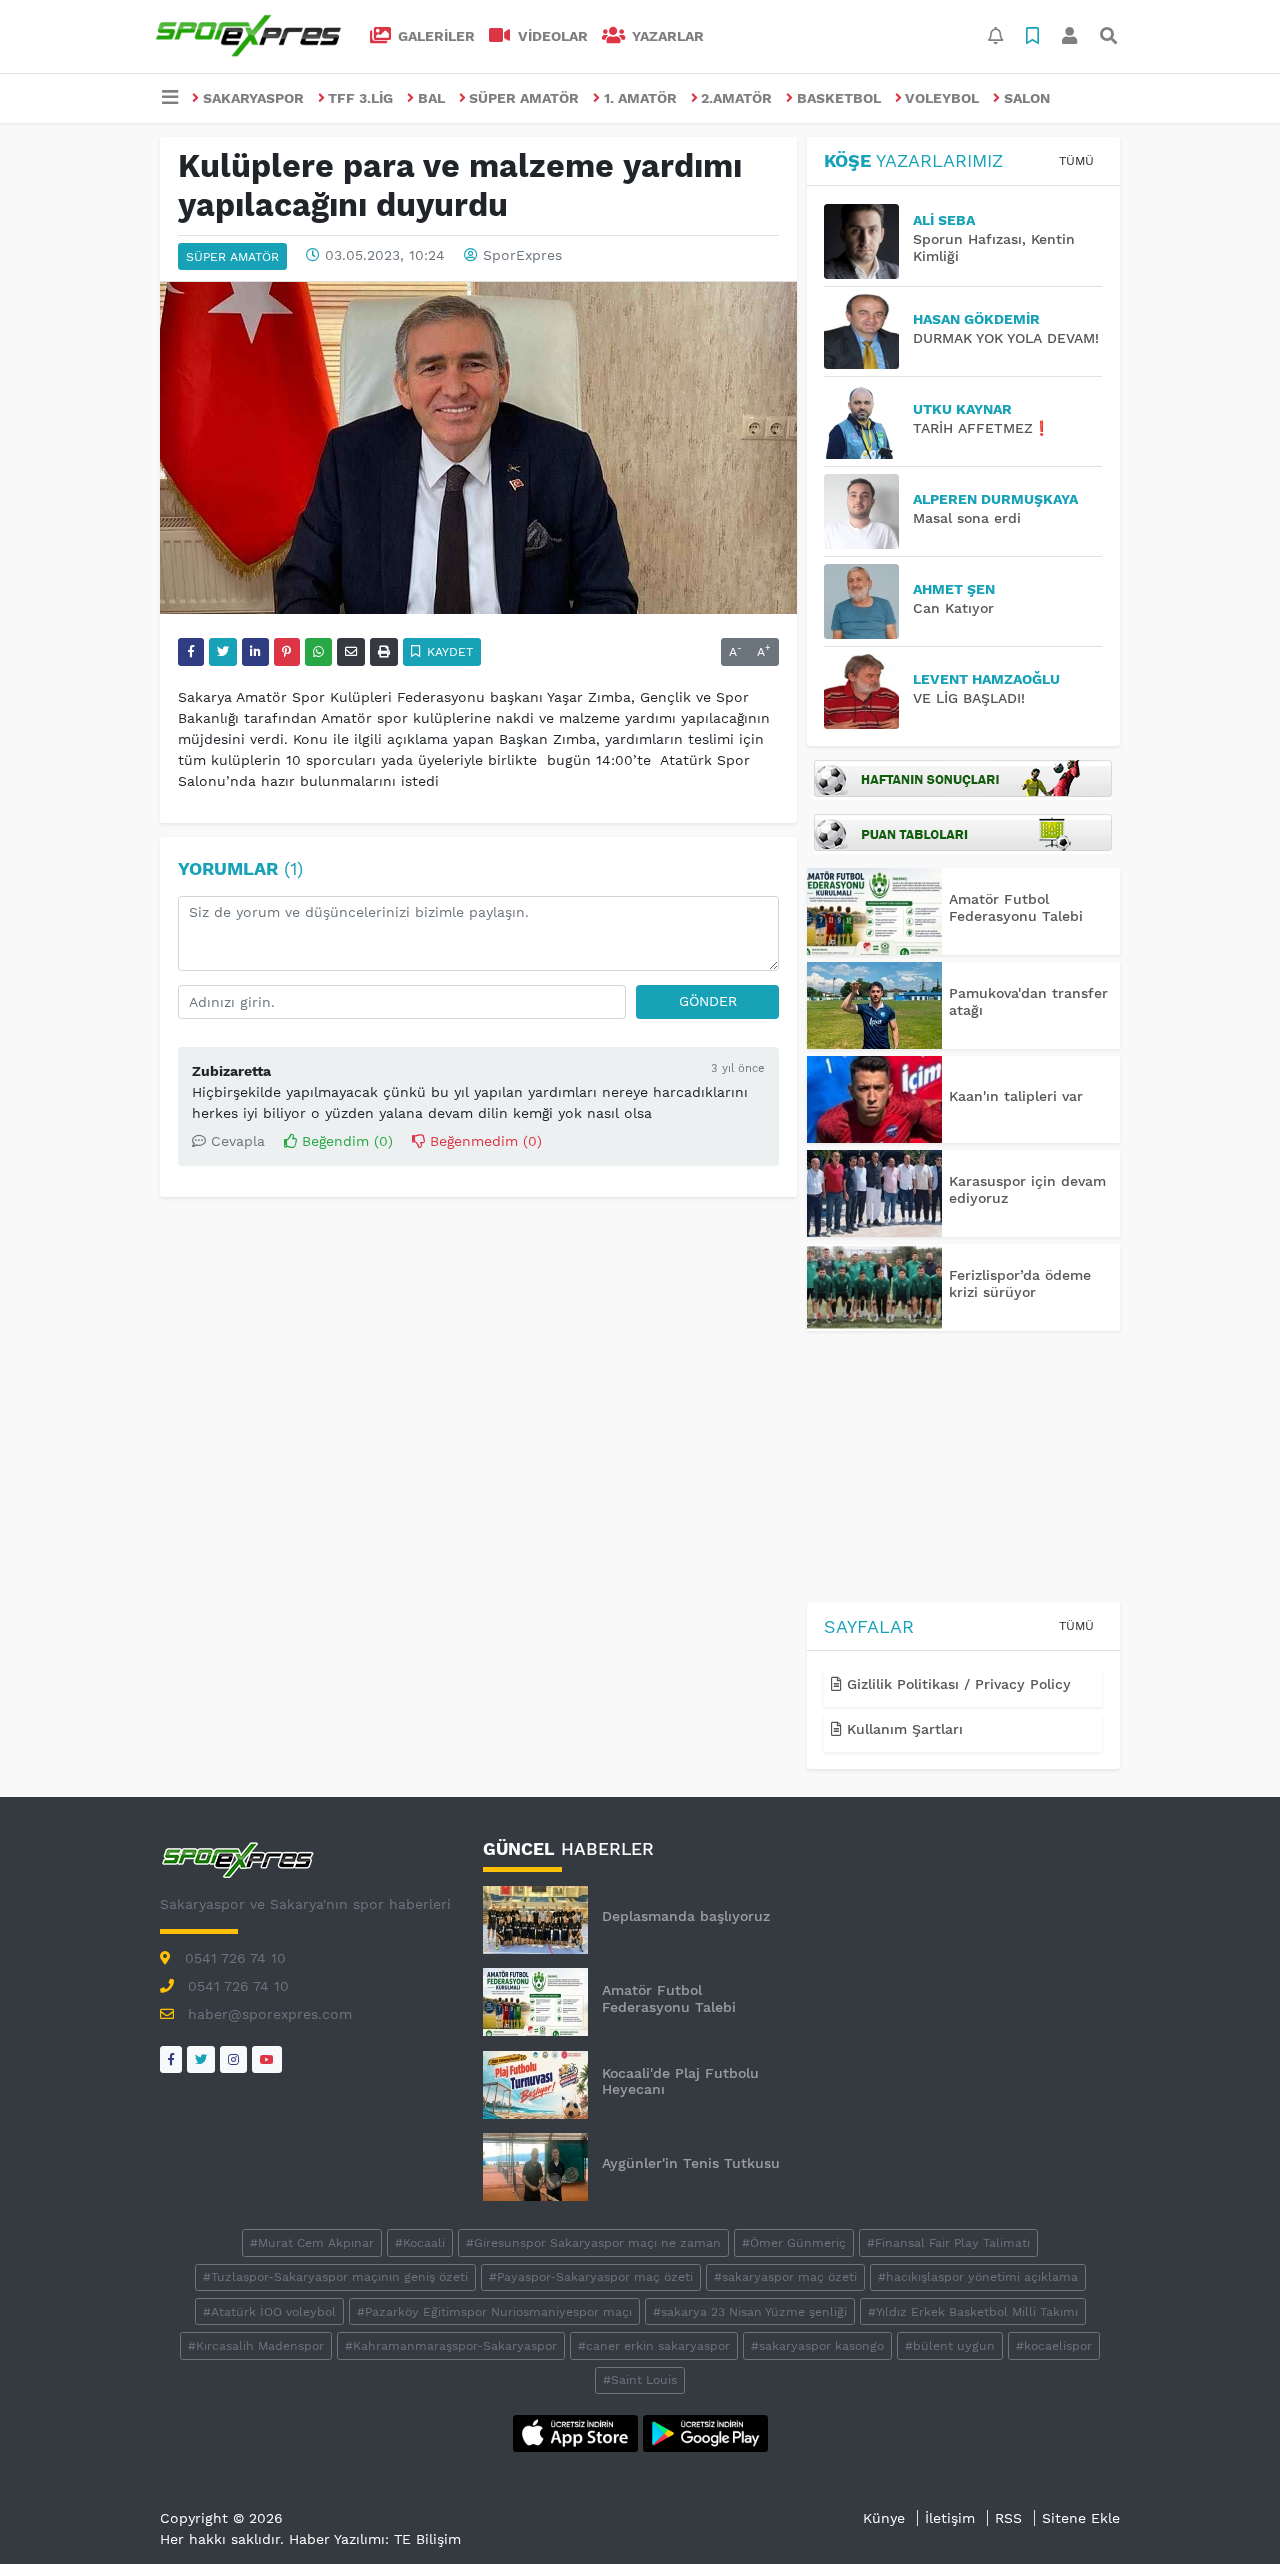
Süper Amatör (524, 98)
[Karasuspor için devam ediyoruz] (874, 1193)
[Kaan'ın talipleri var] (874, 1099)
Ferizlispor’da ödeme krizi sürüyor (1020, 1283)
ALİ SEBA (944, 220)
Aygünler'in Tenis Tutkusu (691, 2163)
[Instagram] (233, 2059)
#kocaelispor (1054, 2346)
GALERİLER (434, 36)
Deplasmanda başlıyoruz (686, 1916)
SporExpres (522, 255)
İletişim (950, 2518)
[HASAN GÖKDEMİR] (868, 331)
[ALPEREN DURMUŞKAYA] (868, 511)
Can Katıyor (953, 608)
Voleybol (942, 98)
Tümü (1076, 161)
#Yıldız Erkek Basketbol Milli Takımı (973, 2312)
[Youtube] (267, 2059)
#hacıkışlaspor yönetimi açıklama (978, 2277)
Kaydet (448, 652)
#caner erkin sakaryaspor (654, 2346)
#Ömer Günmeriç (794, 2243)
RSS (1008, 2518)
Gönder (708, 1001)
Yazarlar (666, 36)
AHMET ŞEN (954, 589)
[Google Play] (705, 2432)
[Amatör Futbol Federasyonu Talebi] (874, 911)
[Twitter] (201, 2059)
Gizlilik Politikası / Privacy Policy (956, 1684)
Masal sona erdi (967, 518)
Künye (884, 2518)
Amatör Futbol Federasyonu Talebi (1016, 907)
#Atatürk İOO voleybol (269, 2312)
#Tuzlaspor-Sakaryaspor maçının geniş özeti (335, 2277)
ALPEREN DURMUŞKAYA (995, 499)
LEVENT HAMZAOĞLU (986, 679)
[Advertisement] (963, 1470)
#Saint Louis (640, 2380)
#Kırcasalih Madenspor (256, 2346)
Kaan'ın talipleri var (1016, 1096)
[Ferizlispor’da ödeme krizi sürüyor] (874, 1287)
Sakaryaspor (253, 98)
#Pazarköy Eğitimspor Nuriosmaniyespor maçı (494, 2312)
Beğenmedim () (483, 1141)
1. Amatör (640, 98)
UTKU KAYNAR (962, 409)
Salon (1027, 98)
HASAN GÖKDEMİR (976, 319)
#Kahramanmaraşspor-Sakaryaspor (451, 2346)
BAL (431, 98)
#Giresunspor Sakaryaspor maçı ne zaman (593, 2243)
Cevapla (235, 1141)
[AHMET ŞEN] (868, 601)
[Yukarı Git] (1227, 2513)
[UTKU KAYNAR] (868, 421)
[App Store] (578, 2432)
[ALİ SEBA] (868, 241)
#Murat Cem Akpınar (312, 2243)
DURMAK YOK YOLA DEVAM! (1006, 338)
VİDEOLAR (551, 36)
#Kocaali (420, 2243)
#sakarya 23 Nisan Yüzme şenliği (750, 2312)
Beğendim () (345, 1141)
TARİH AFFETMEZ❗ (981, 428)
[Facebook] (171, 2059)
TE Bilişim (427, 2539)
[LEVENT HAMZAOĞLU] (868, 691)
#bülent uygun (950, 2346)
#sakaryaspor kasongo (817, 2346)
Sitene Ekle (1081, 2518)
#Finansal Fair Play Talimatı (948, 2243)
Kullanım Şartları (902, 1729)
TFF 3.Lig (360, 98)
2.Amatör (736, 98)
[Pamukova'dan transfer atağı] (874, 1005)
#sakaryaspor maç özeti (785, 2277)
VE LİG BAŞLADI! (969, 698)
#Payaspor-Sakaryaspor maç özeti (591, 2277)
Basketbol (839, 98)
